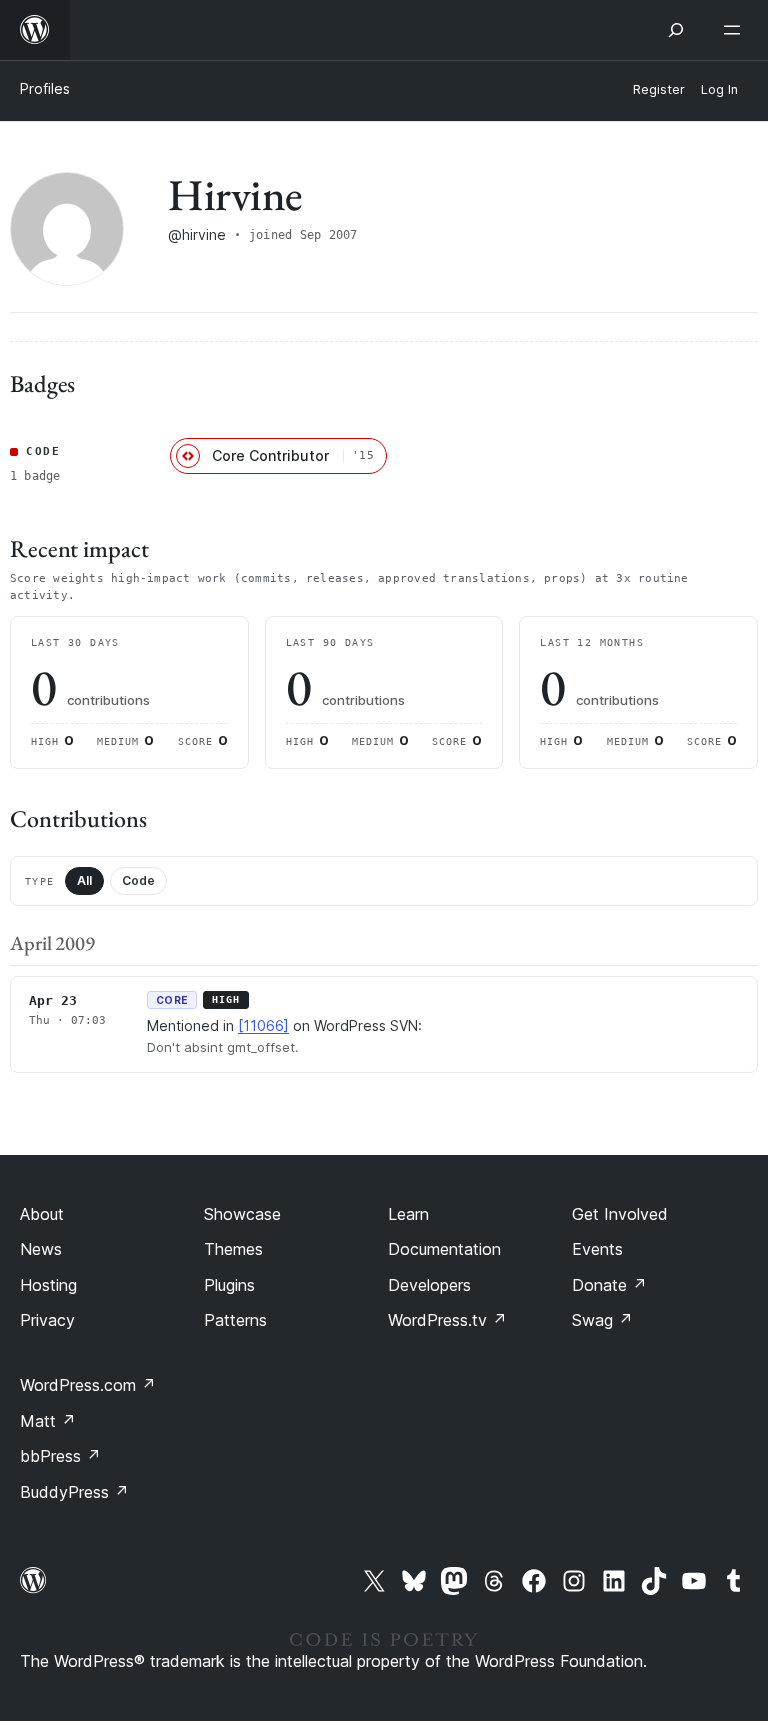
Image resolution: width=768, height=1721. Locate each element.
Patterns (235, 1320)
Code (138, 880)
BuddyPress (74, 1492)
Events (597, 1249)
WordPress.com (88, 1385)
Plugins (229, 1285)
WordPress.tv (447, 1320)
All (84, 880)
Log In (719, 89)
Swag (602, 1320)
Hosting (48, 1285)
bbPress (60, 1456)
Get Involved (620, 1214)
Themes (233, 1249)
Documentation (444, 1249)
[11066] (263, 1025)
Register (659, 89)
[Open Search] (676, 30)
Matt (48, 1421)
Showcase (242, 1214)
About (42, 1214)
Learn (408, 1214)
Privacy (47, 1320)
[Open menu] (736, 30)
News (41, 1249)
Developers (429, 1285)
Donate (609, 1285)
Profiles (45, 88)
